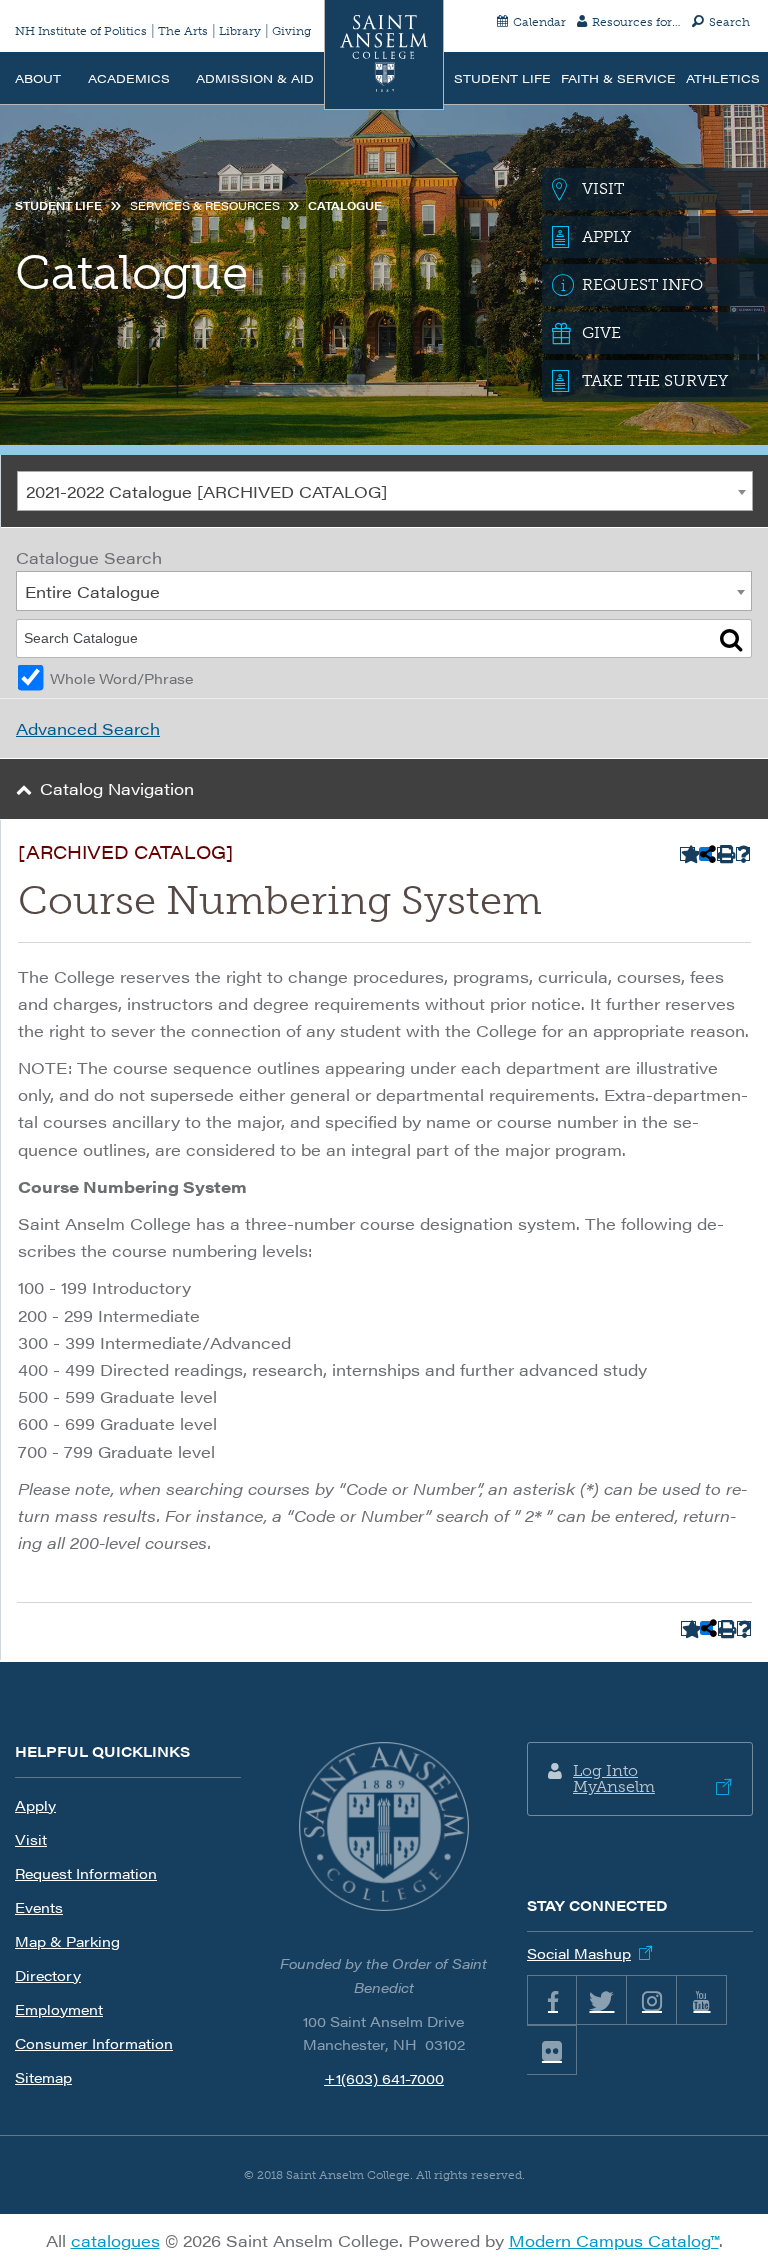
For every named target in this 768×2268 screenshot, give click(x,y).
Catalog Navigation (117, 788)
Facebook (552, 2000)
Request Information (86, 1873)
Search (729, 22)
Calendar (539, 22)
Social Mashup (579, 1953)
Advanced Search (88, 728)
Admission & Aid (255, 78)
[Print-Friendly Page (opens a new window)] (724, 854)
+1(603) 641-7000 (384, 2078)
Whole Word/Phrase (121, 678)
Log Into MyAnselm (614, 1778)
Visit (31, 1839)
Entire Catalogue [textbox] (92, 591)
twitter (602, 2000)
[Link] (384, 1827)
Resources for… (636, 22)
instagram (652, 2000)
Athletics (723, 78)
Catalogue (345, 205)
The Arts (183, 31)
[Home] (384, 55)
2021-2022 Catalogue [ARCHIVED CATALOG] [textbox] (206, 491)
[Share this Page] (706, 854)
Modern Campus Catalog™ (614, 2240)
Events (39, 1907)
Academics (129, 78)
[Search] (731, 638)
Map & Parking (67, 1941)
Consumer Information (94, 2043)
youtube (702, 2000)
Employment (59, 2009)
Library (240, 31)
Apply (35, 1805)
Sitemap (43, 2077)
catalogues (115, 2240)
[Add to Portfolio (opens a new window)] (687, 854)
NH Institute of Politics (81, 31)
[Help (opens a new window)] (743, 854)
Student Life (502, 78)
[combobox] (385, 491)
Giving (291, 31)
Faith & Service (618, 78)
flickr (552, 2050)
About (38, 78)
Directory (48, 1975)
